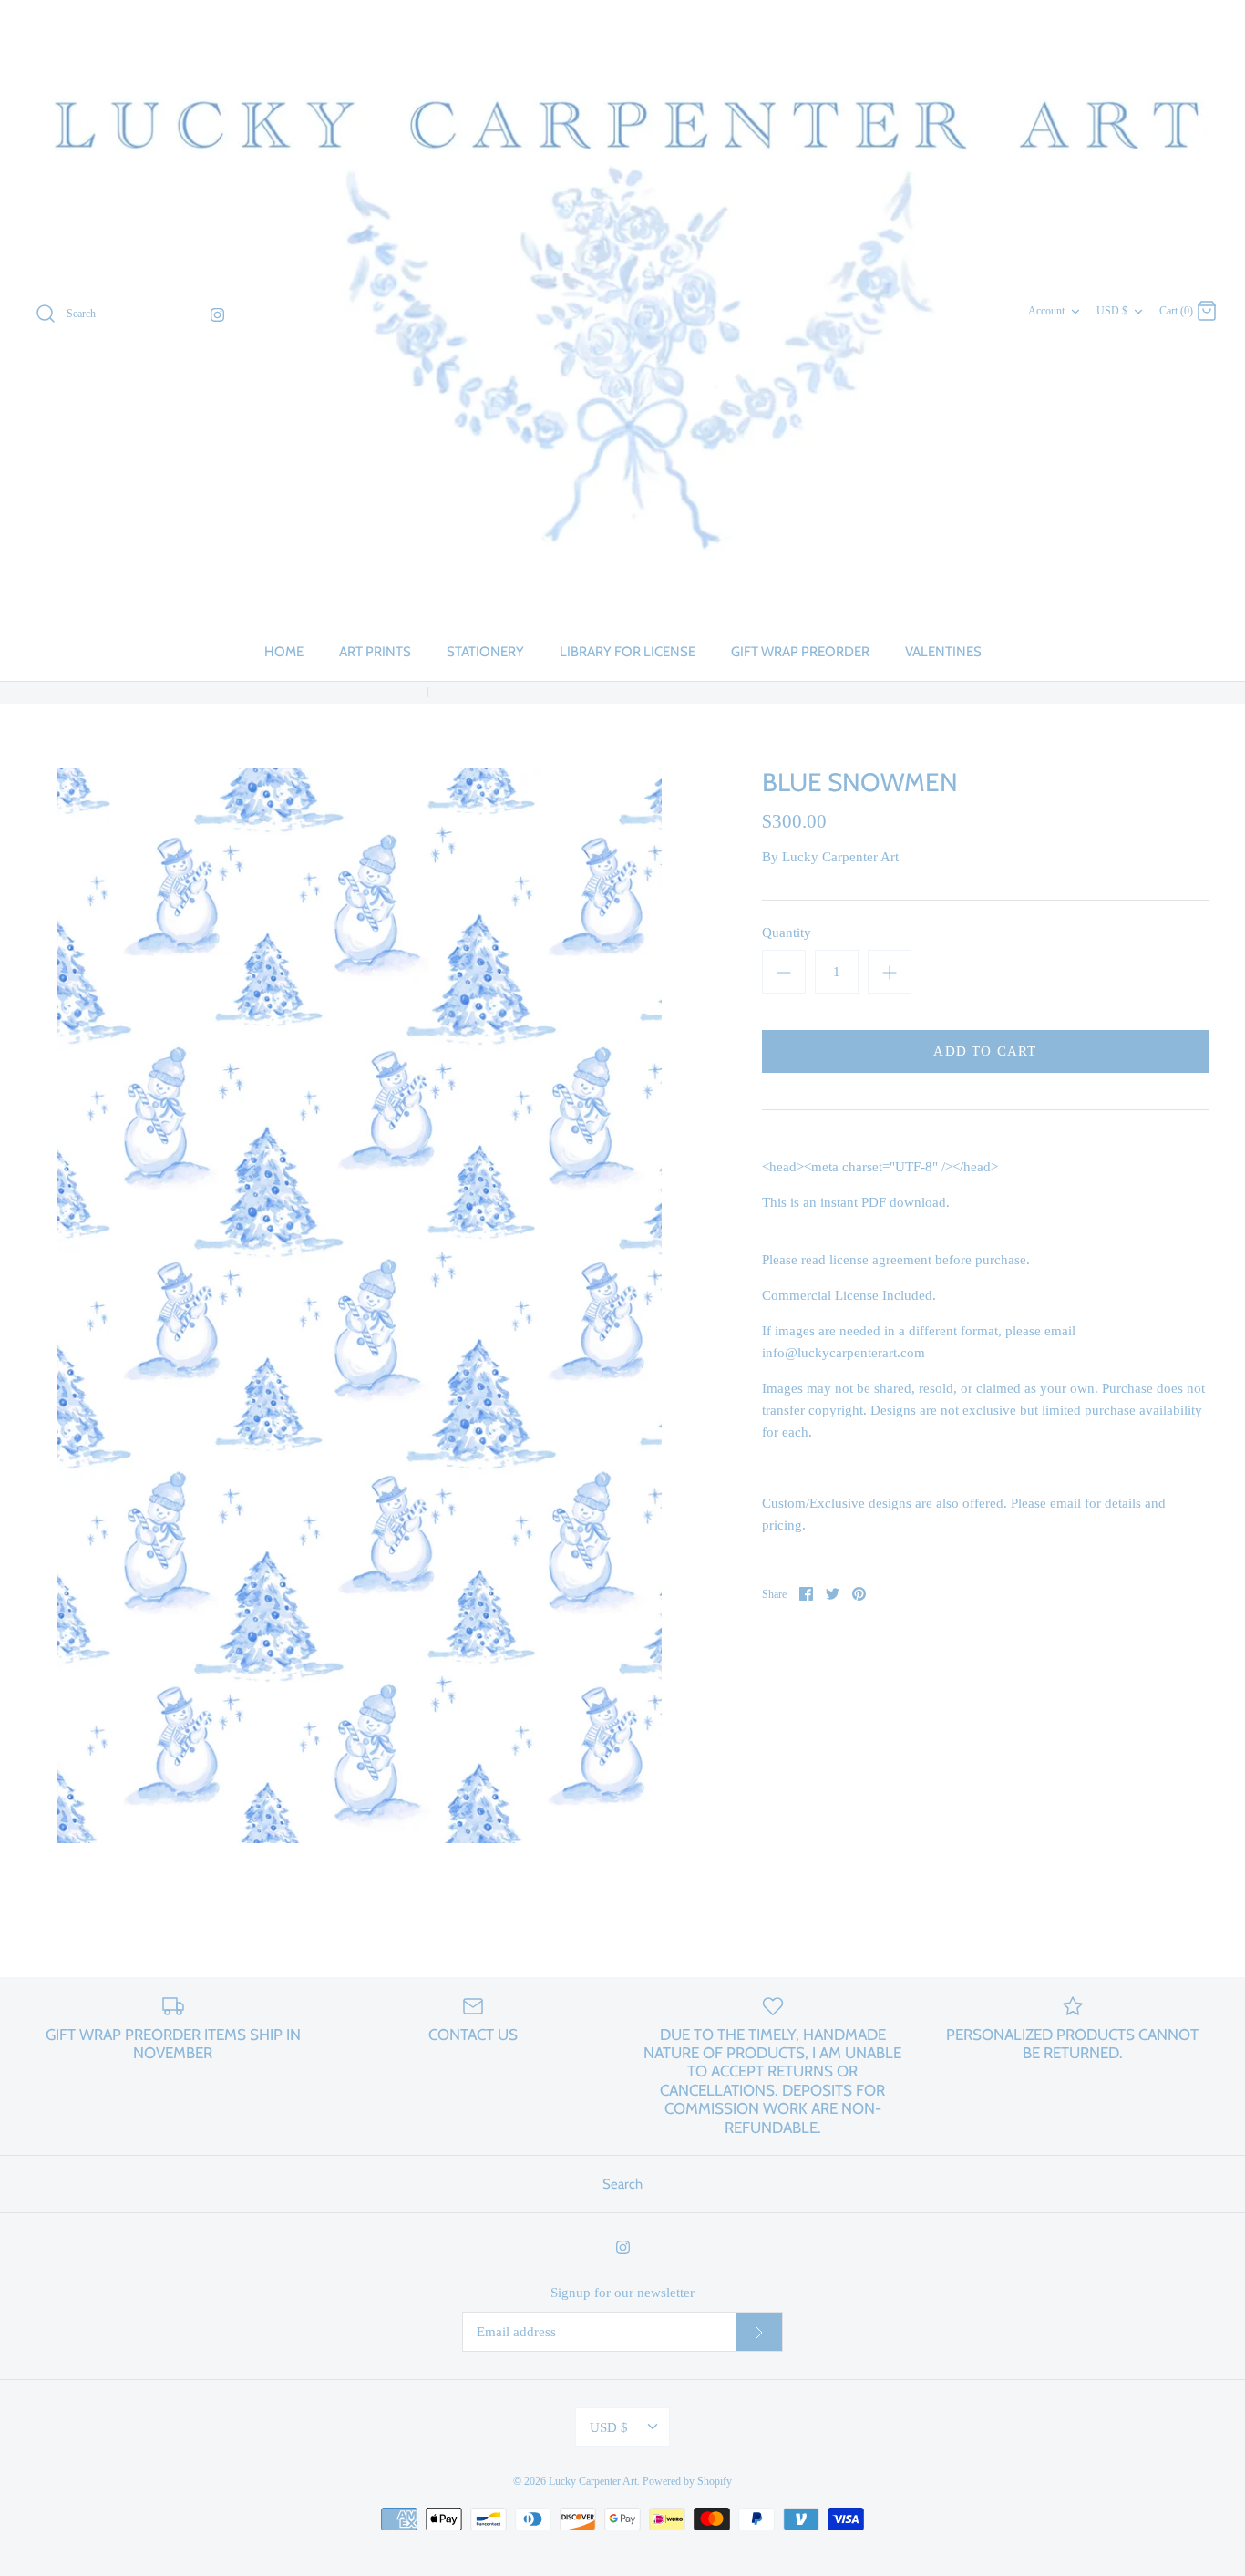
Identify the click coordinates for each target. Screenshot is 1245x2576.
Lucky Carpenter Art (840, 857)
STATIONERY (485, 652)
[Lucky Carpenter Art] (622, 311)
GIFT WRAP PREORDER (800, 652)
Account (1046, 311)
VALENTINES (943, 652)
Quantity (787, 933)
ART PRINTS (375, 652)
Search (622, 2184)
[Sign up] (759, 2332)
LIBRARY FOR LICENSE (628, 652)
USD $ (1112, 311)
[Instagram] (217, 315)
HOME (284, 652)
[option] (359, 1305)
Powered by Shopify (687, 2481)
